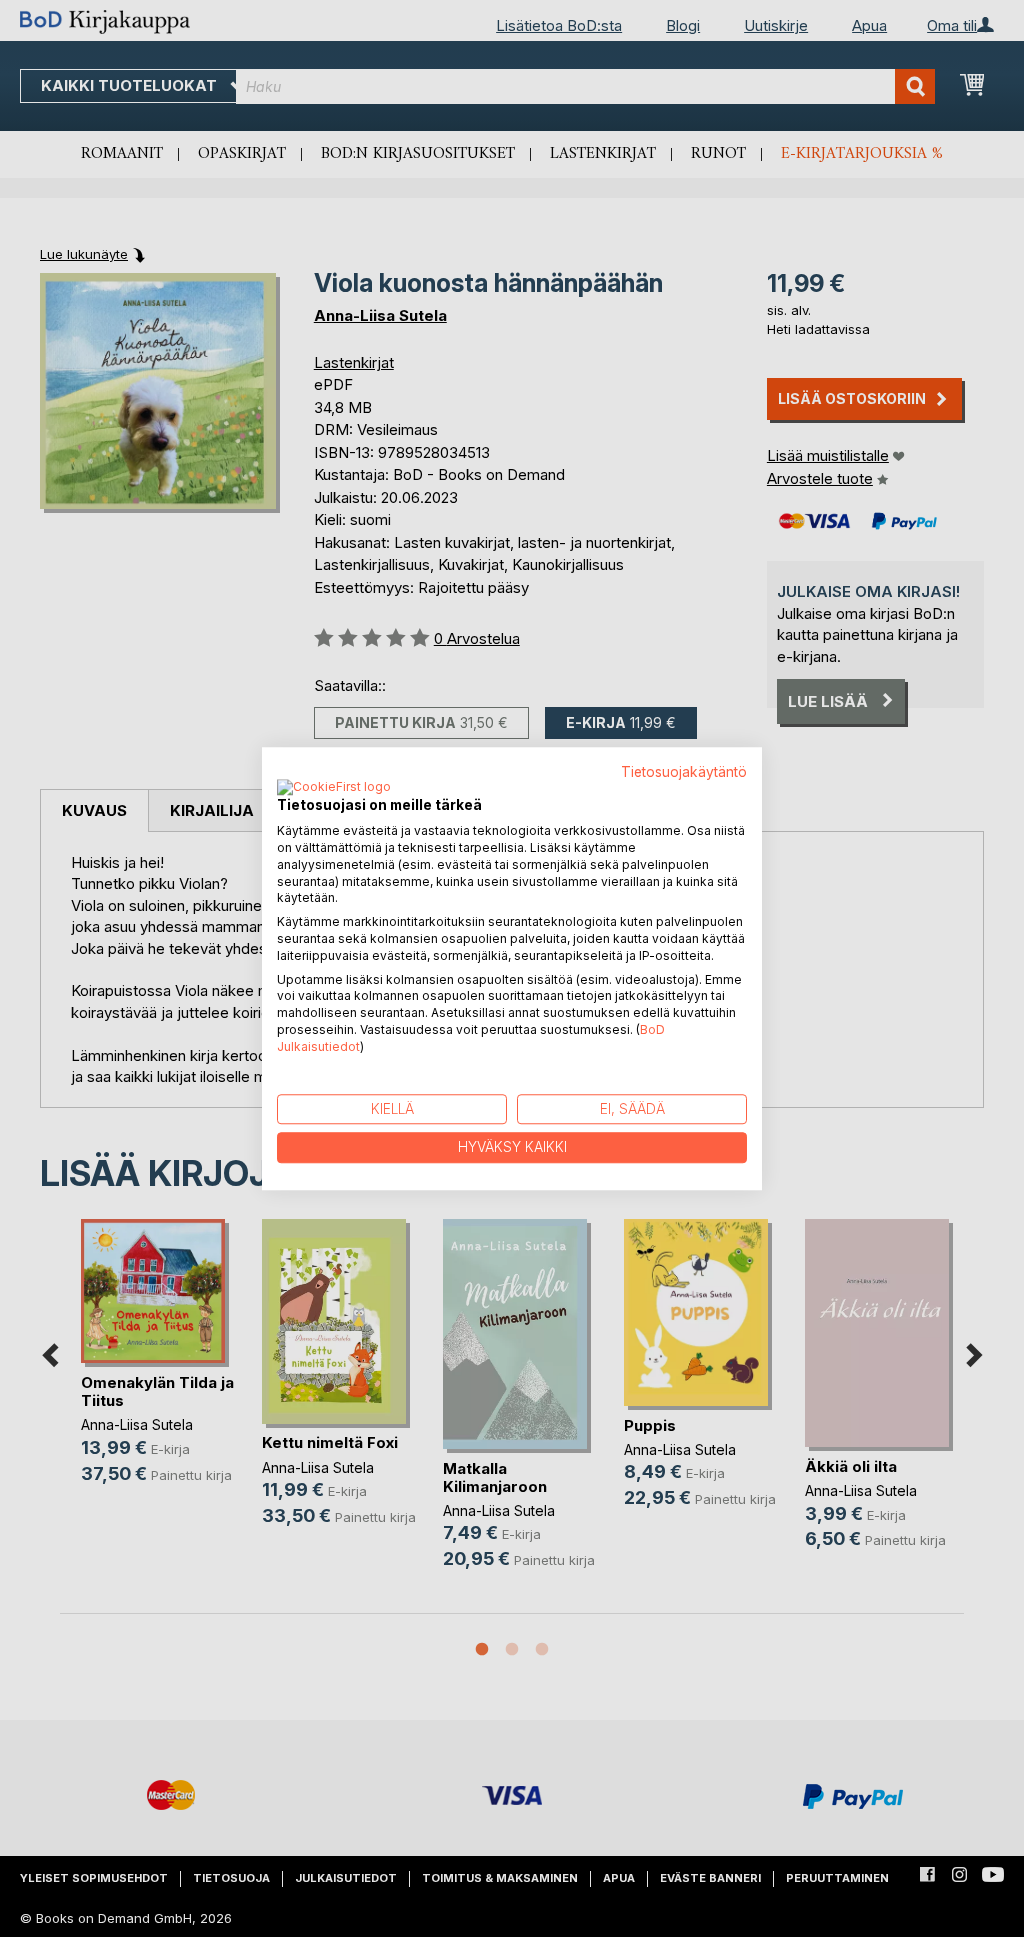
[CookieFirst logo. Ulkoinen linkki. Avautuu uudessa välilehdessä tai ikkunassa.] (334, 789)
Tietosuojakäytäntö (684, 772)
